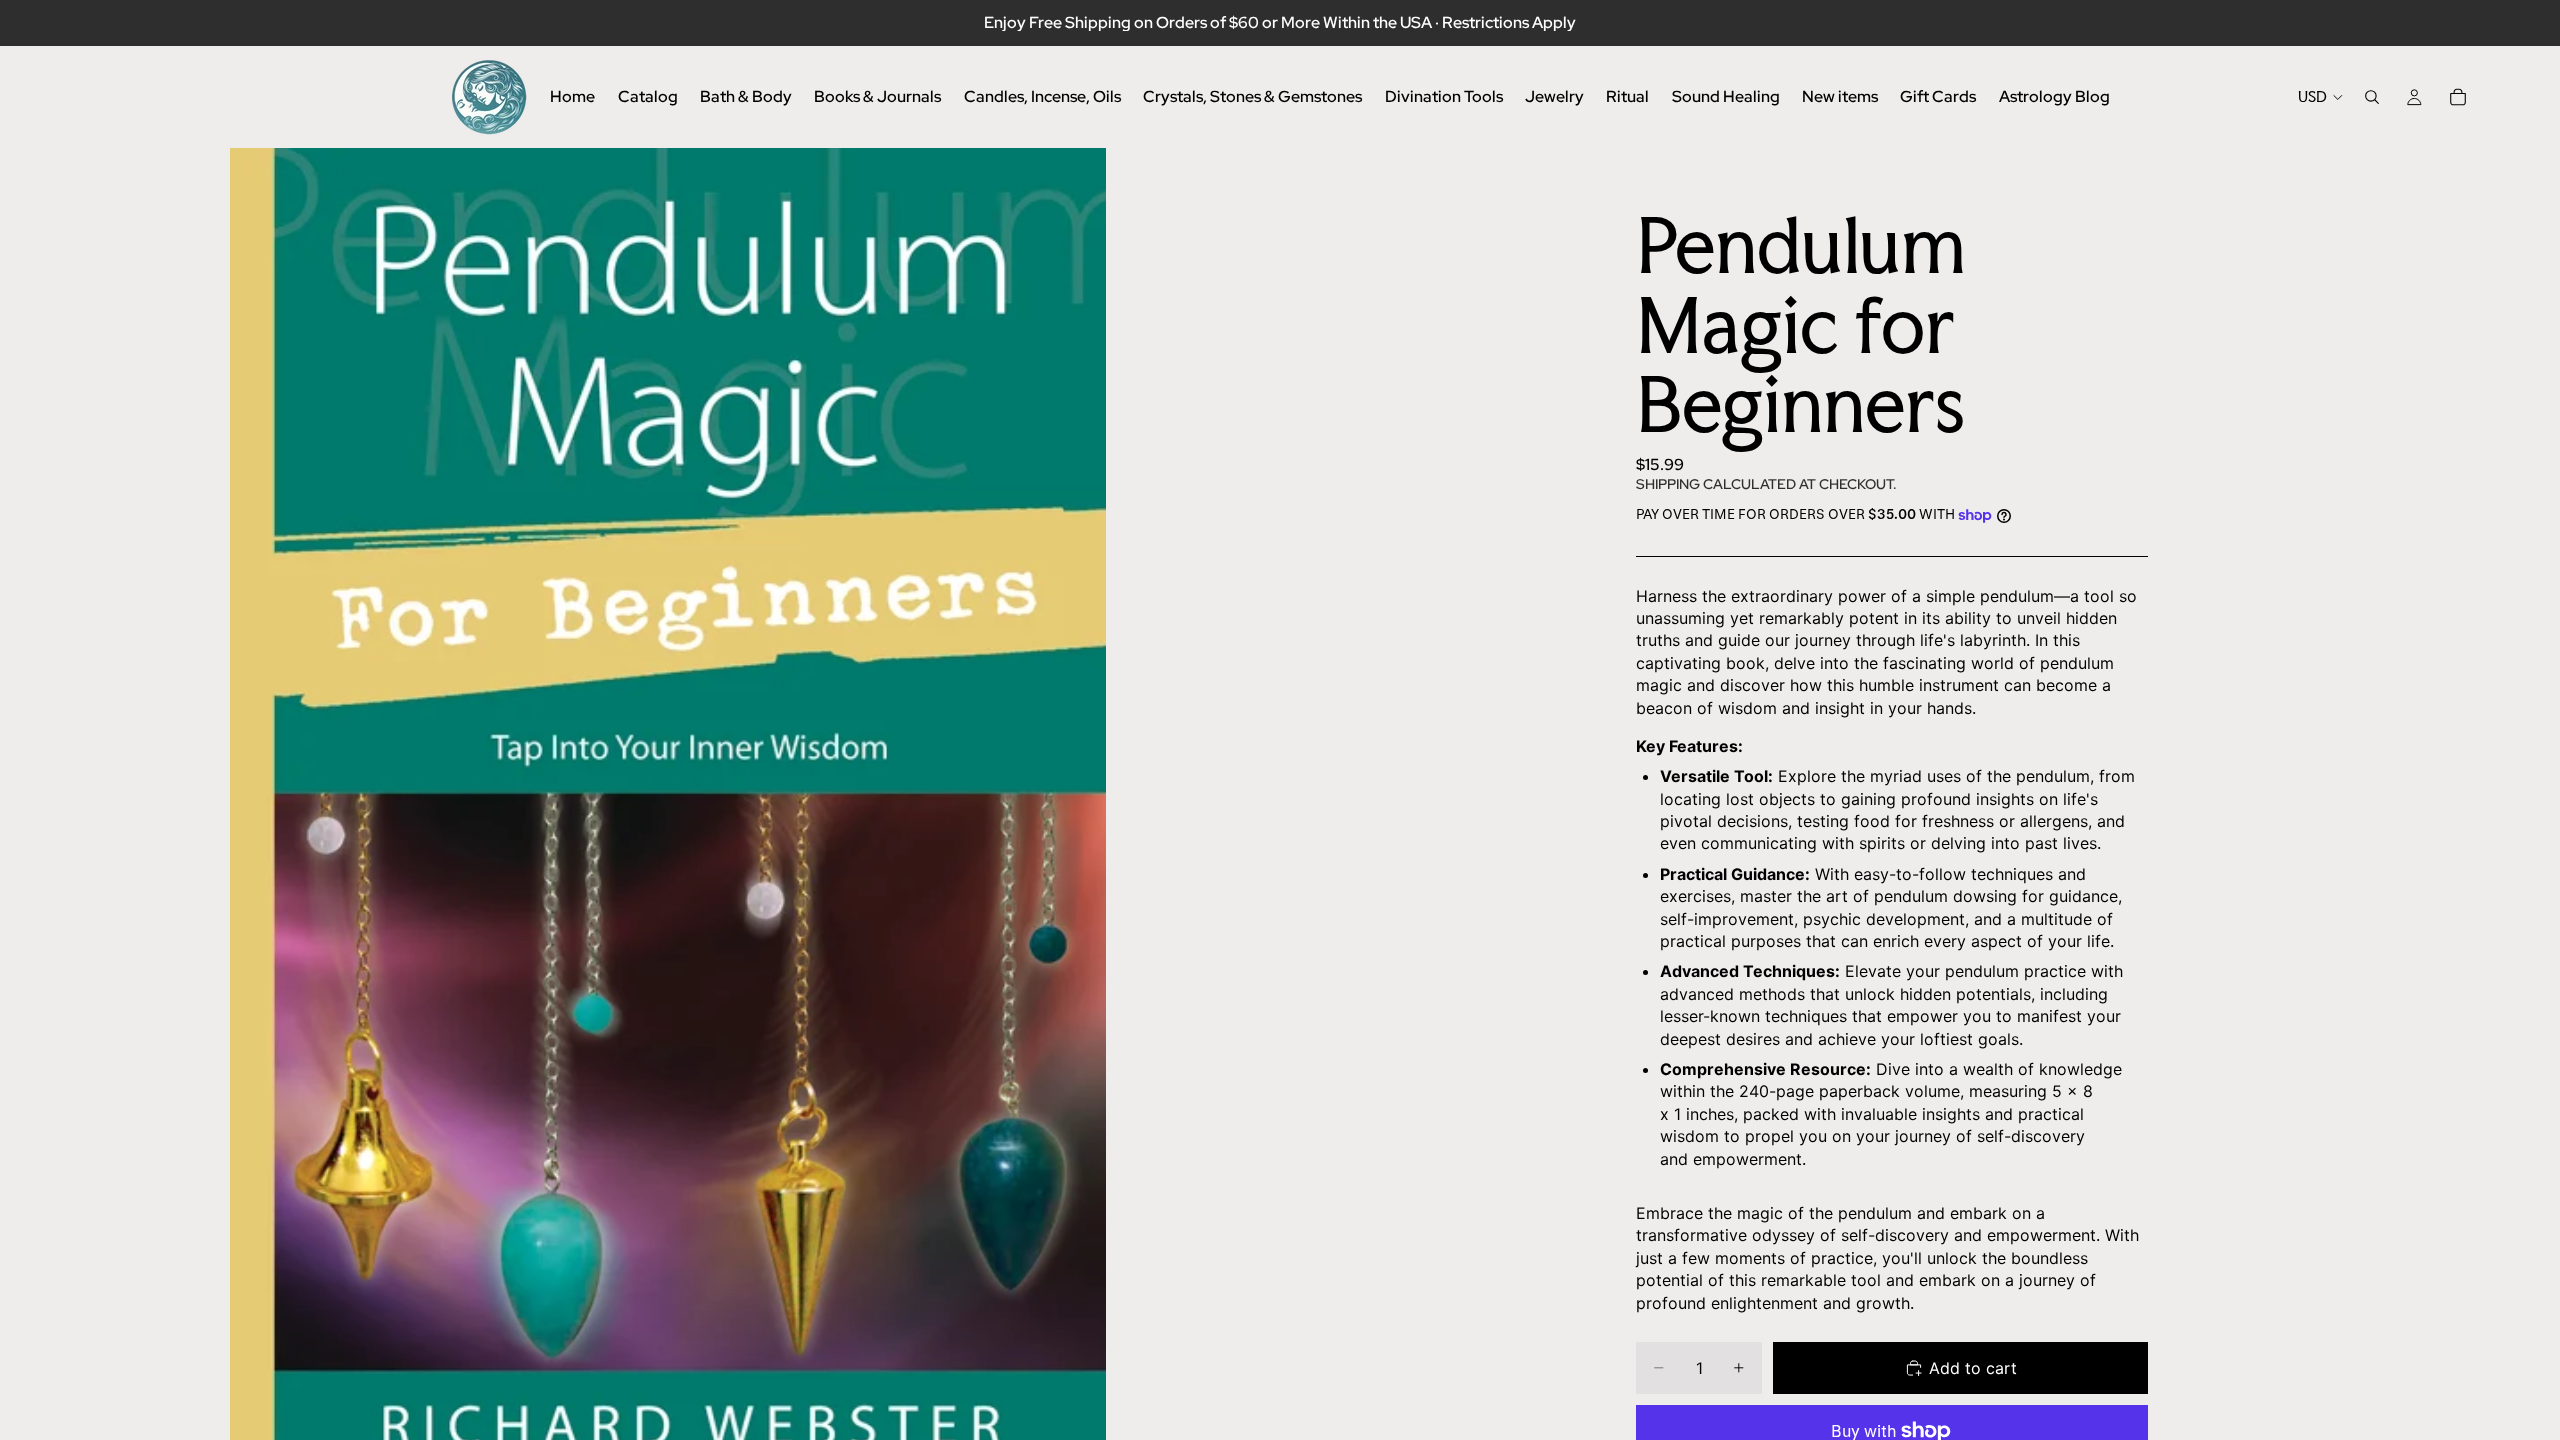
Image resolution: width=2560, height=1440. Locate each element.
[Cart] (2458, 97)
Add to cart (1973, 1368)
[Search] (2372, 97)
